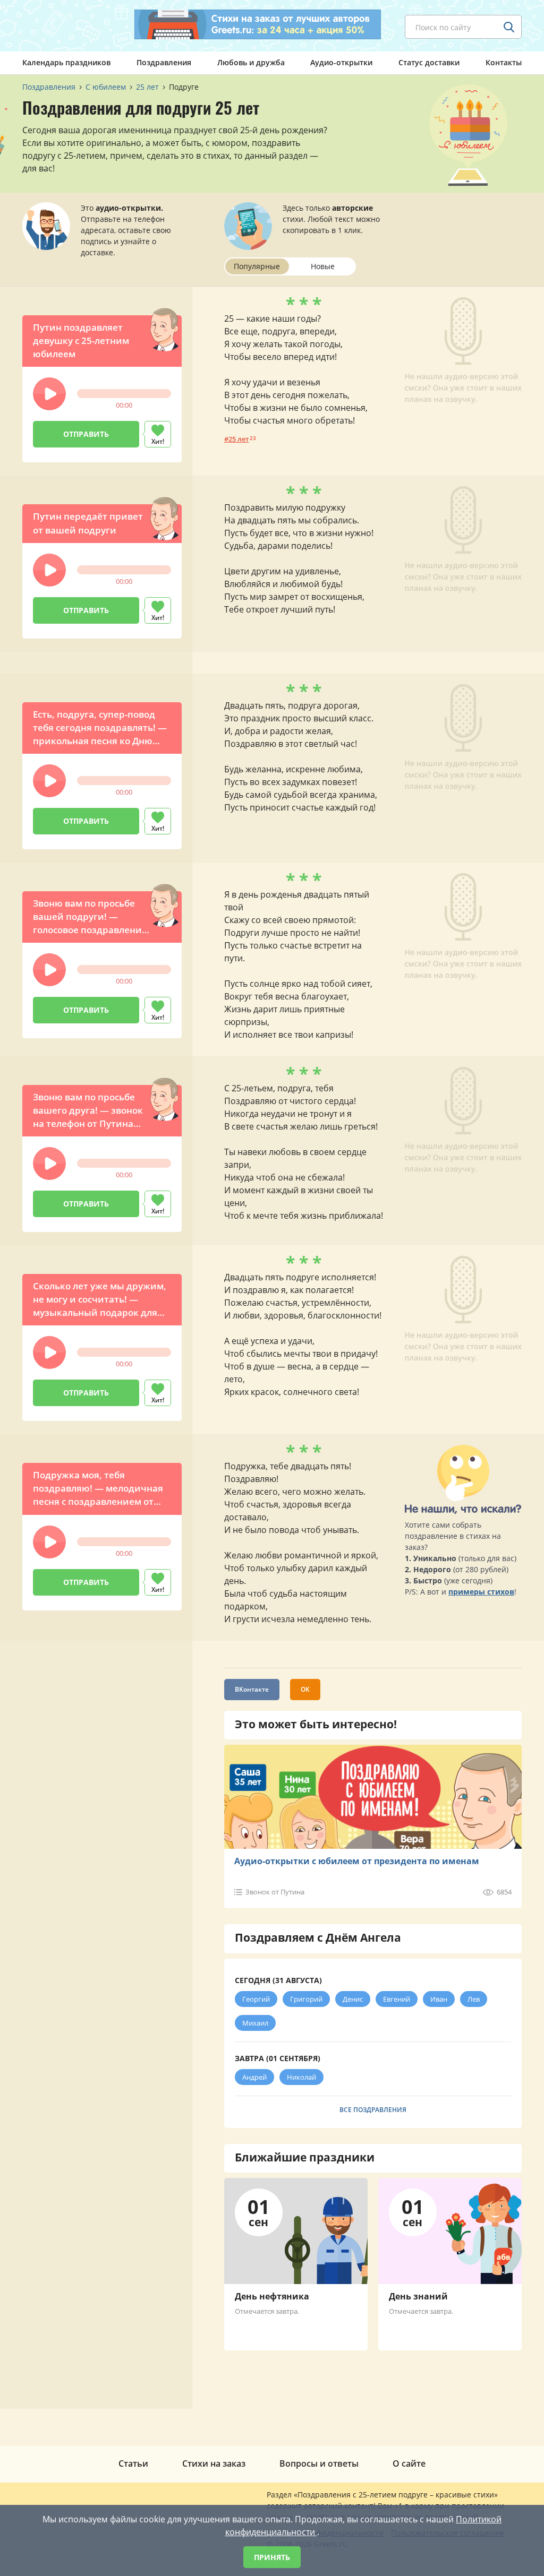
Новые (323, 266)
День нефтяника (272, 2296)
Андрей (254, 2077)
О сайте (409, 2463)
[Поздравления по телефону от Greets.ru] (66, 25)
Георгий (256, 1999)
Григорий (306, 1999)
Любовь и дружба (251, 62)
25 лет (239, 439)
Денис (353, 1999)
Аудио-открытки (341, 62)
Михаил (255, 2023)
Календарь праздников (66, 62)
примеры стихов (481, 1592)
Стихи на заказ (214, 2463)
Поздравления (164, 62)
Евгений (397, 1999)
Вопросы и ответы (319, 2463)
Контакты (504, 62)
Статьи (133, 2463)
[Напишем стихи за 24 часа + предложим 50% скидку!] (258, 24)
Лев (474, 1999)
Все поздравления (373, 2110)
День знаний (418, 2296)
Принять (272, 2557)
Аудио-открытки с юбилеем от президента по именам (357, 1861)
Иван (439, 1999)
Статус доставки (429, 62)
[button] (49, 394)
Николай (301, 2077)
